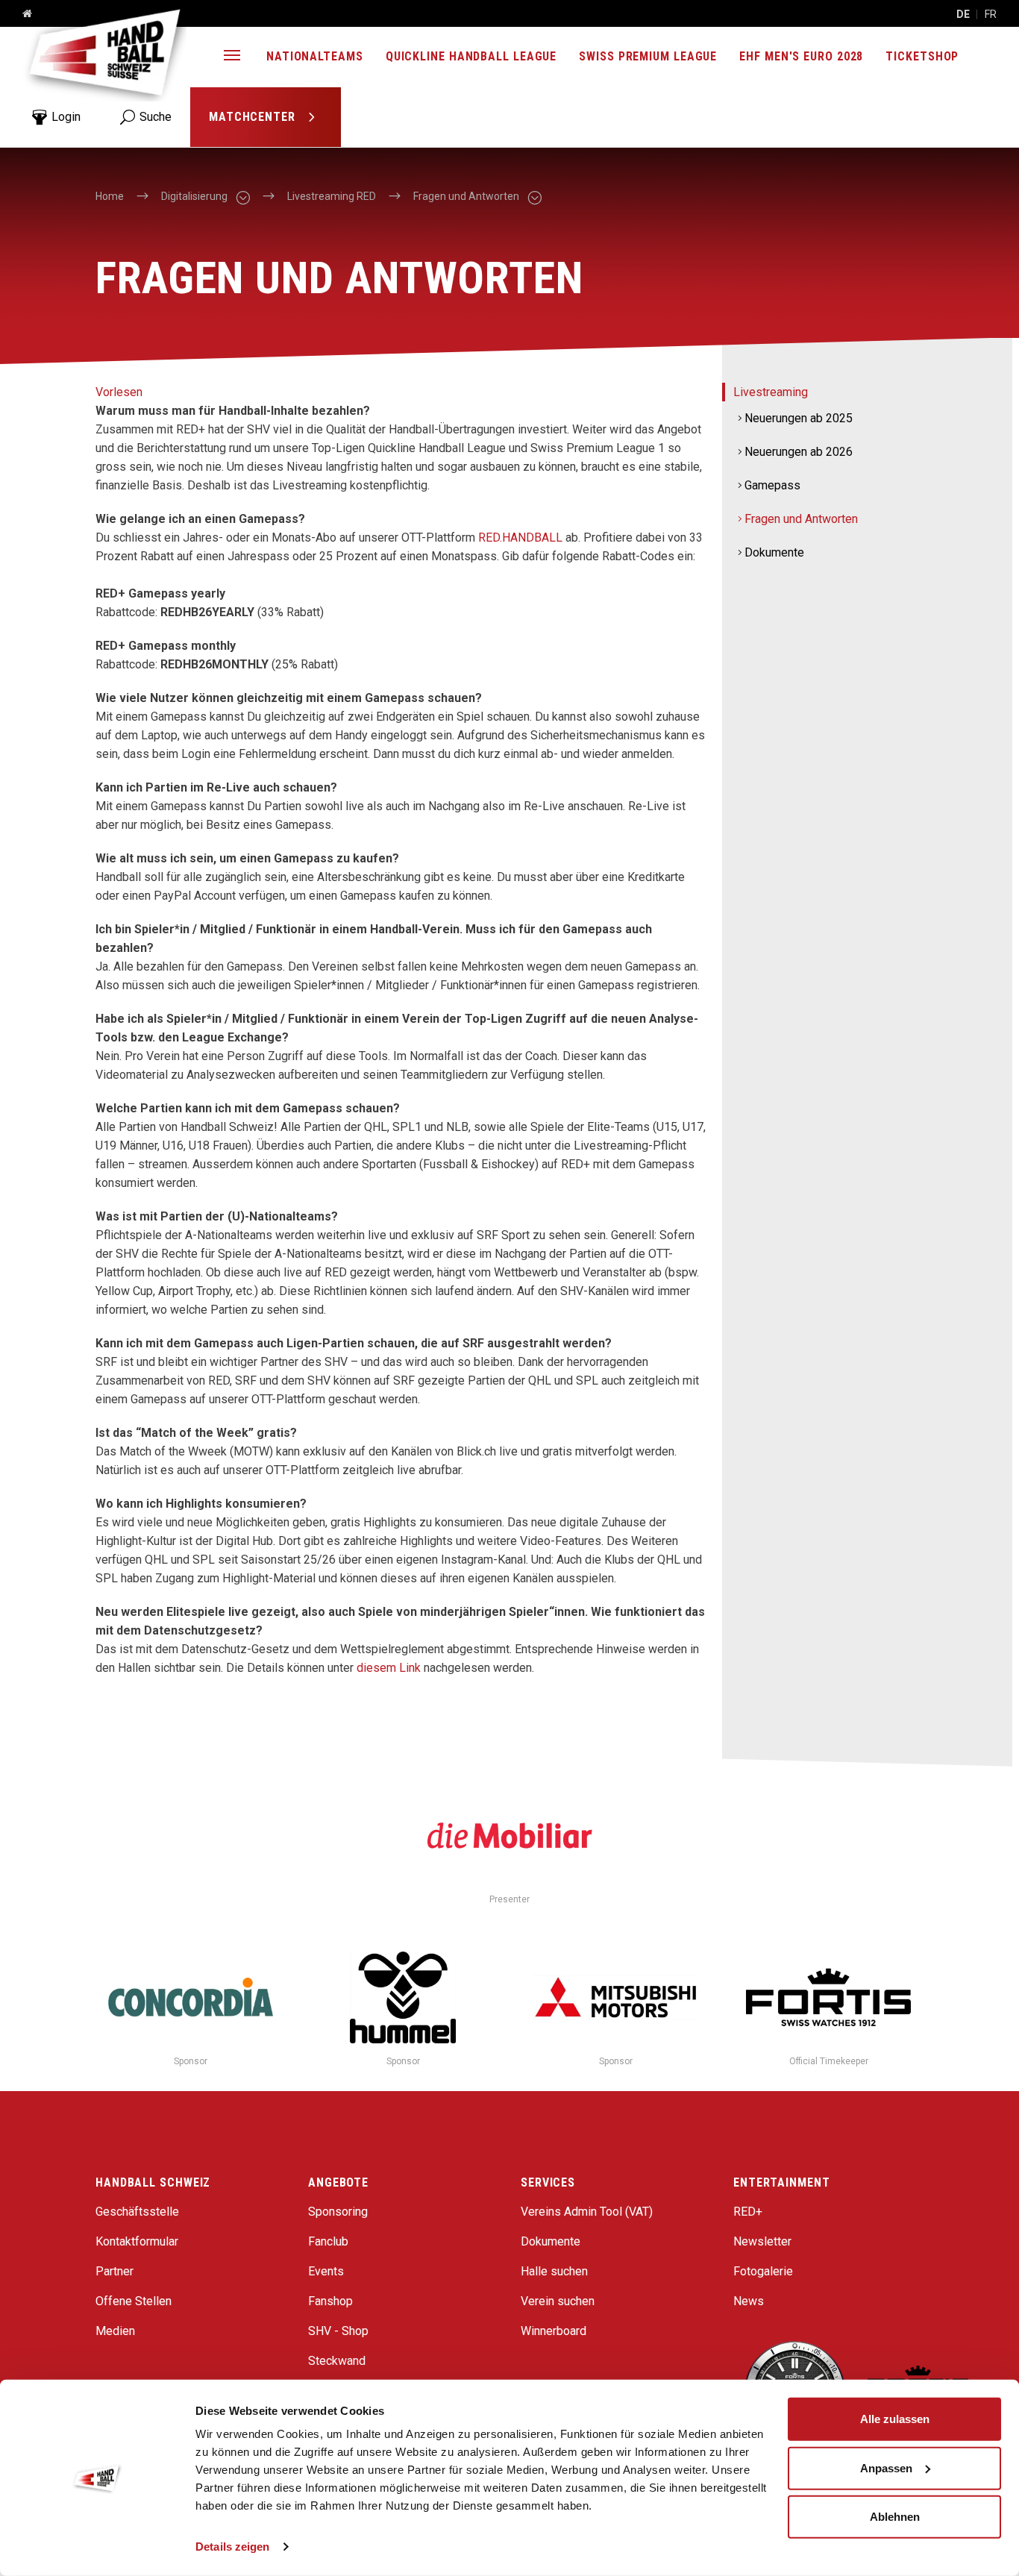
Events (326, 2271)
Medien (115, 2331)
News (749, 2301)
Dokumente (774, 552)
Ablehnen (895, 2517)
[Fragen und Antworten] (534, 197)
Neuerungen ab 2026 (799, 452)
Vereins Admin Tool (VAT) (587, 2212)
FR (991, 14)
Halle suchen (554, 2271)
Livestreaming (771, 392)
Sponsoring (338, 2212)
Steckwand (337, 2361)
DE (963, 14)
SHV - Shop (338, 2331)
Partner (115, 2271)
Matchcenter (254, 117)
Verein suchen (558, 2301)
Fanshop (330, 2301)
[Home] (22, 14)
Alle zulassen (895, 2419)
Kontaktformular (137, 2241)
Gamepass (772, 485)
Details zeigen (232, 2547)
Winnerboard (554, 2331)
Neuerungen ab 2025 (799, 418)
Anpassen (886, 2467)
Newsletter (762, 2241)
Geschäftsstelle (137, 2212)
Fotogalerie (763, 2271)
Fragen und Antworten (801, 519)
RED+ (748, 2212)
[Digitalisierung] (242, 197)
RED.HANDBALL (520, 538)
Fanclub (328, 2241)
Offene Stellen (134, 2301)
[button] (232, 57)
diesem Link (389, 1668)
